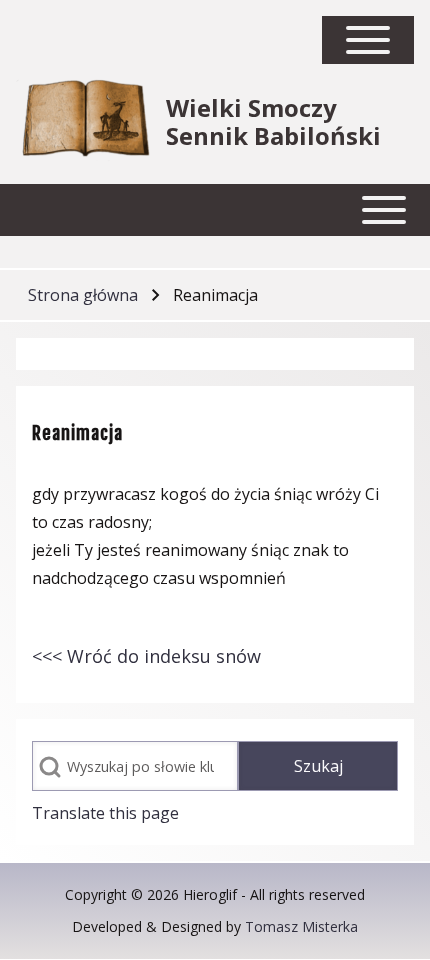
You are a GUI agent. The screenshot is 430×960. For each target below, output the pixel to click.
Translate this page (105, 813)
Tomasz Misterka (301, 926)
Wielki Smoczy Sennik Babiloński (273, 122)
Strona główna (83, 295)
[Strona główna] (85, 122)
